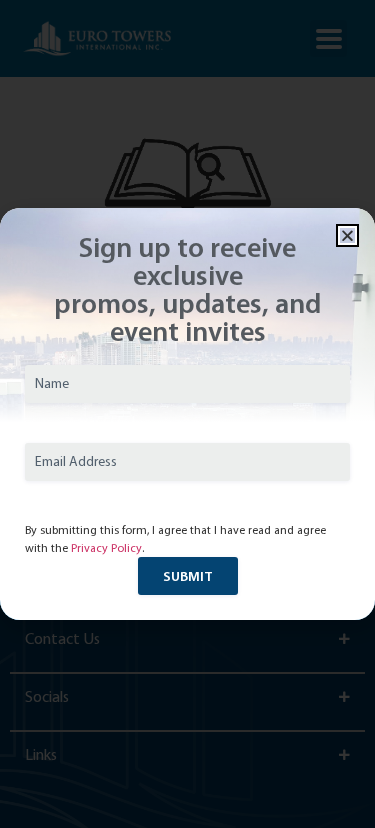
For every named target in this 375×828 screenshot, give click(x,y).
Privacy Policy (106, 548)
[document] (187, 414)
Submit (188, 576)
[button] (347, 235)
